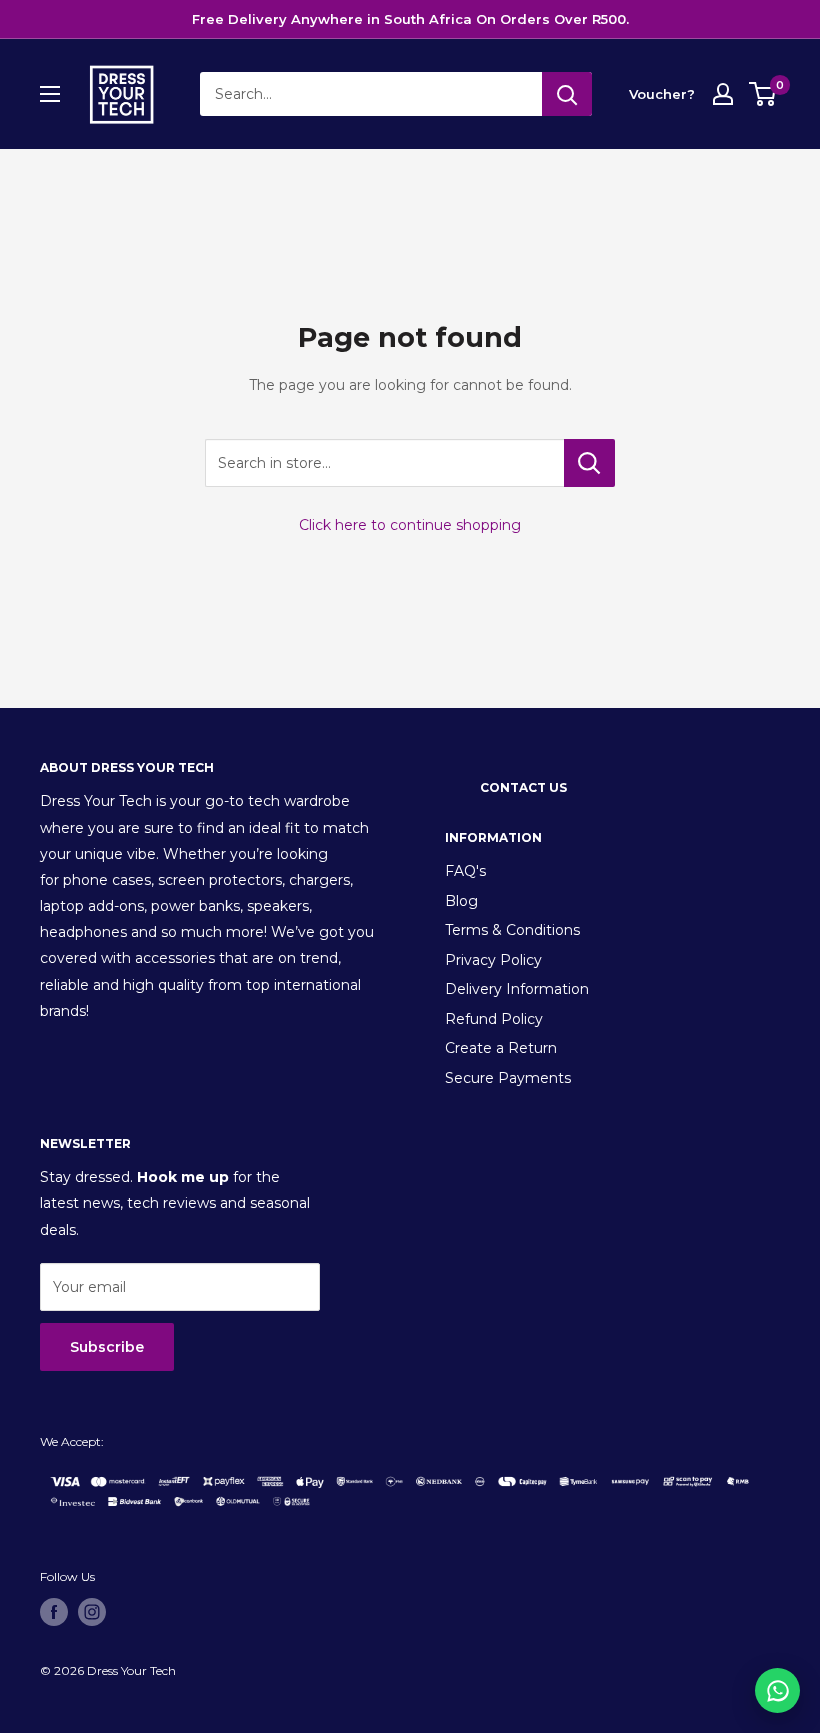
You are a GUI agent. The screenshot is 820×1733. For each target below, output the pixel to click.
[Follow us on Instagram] (92, 1612)
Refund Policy (494, 1019)
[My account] (723, 94)
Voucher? (662, 94)
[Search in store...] (589, 463)
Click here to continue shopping (410, 525)
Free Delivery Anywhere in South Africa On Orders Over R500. (410, 19)
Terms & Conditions (512, 930)
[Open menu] (50, 94)
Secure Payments (508, 1078)
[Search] (567, 94)
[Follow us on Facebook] (54, 1612)
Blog (461, 901)
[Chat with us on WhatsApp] (777, 1690)
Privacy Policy (493, 960)
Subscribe (107, 1347)
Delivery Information (517, 989)
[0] (763, 94)
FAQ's (465, 871)
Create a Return (501, 1048)
